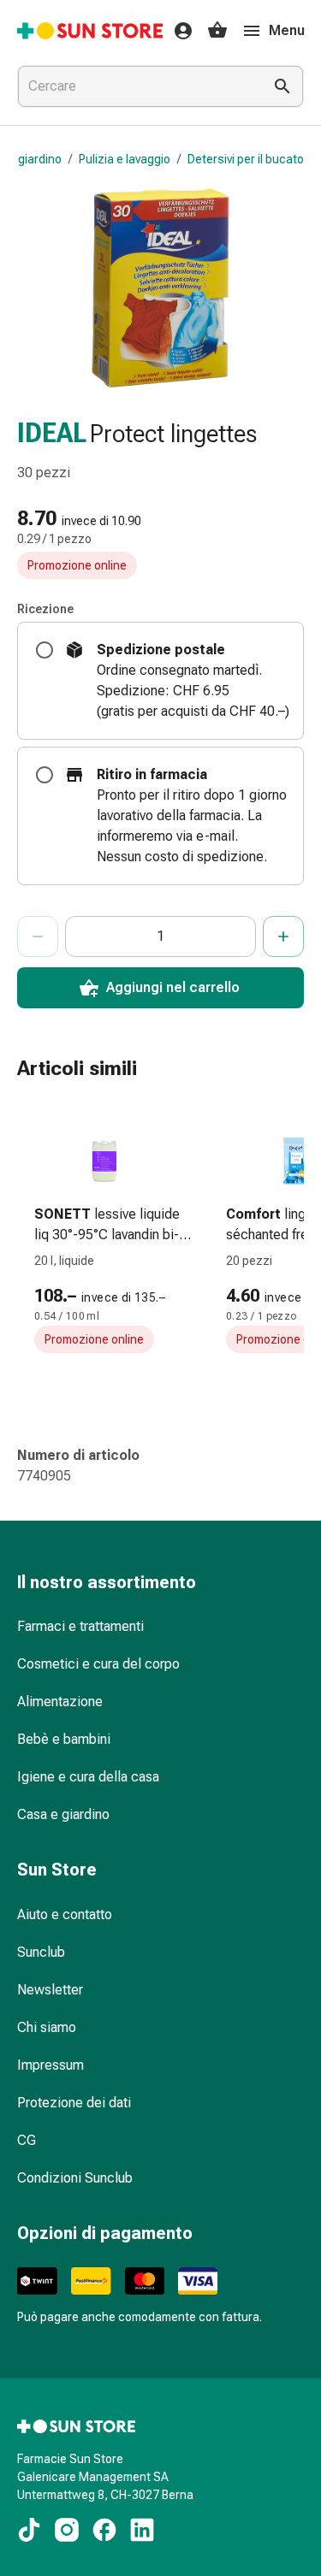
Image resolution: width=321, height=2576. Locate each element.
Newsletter (50, 1990)
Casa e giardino (63, 1814)
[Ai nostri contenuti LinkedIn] (142, 2530)
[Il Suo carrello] (217, 31)
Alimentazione (60, 1702)
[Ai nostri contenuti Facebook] (104, 2530)
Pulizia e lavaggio (125, 159)
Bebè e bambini (64, 1739)
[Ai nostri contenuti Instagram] (67, 2530)
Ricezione (45, 609)
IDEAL (52, 433)
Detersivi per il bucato (246, 159)
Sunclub (41, 1952)
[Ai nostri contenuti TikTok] (29, 2530)
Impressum (51, 2065)
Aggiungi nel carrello (173, 987)
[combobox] (137, 86)
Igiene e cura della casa (88, 1777)
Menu (287, 30)
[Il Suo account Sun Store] (178, 31)
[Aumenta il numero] (283, 936)
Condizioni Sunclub (75, 2178)
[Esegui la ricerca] (282, 86)
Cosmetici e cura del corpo (98, 1664)
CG (27, 2140)
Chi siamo (47, 2027)
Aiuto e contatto (65, 1914)
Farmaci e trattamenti (80, 1626)
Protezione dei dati (74, 2103)
